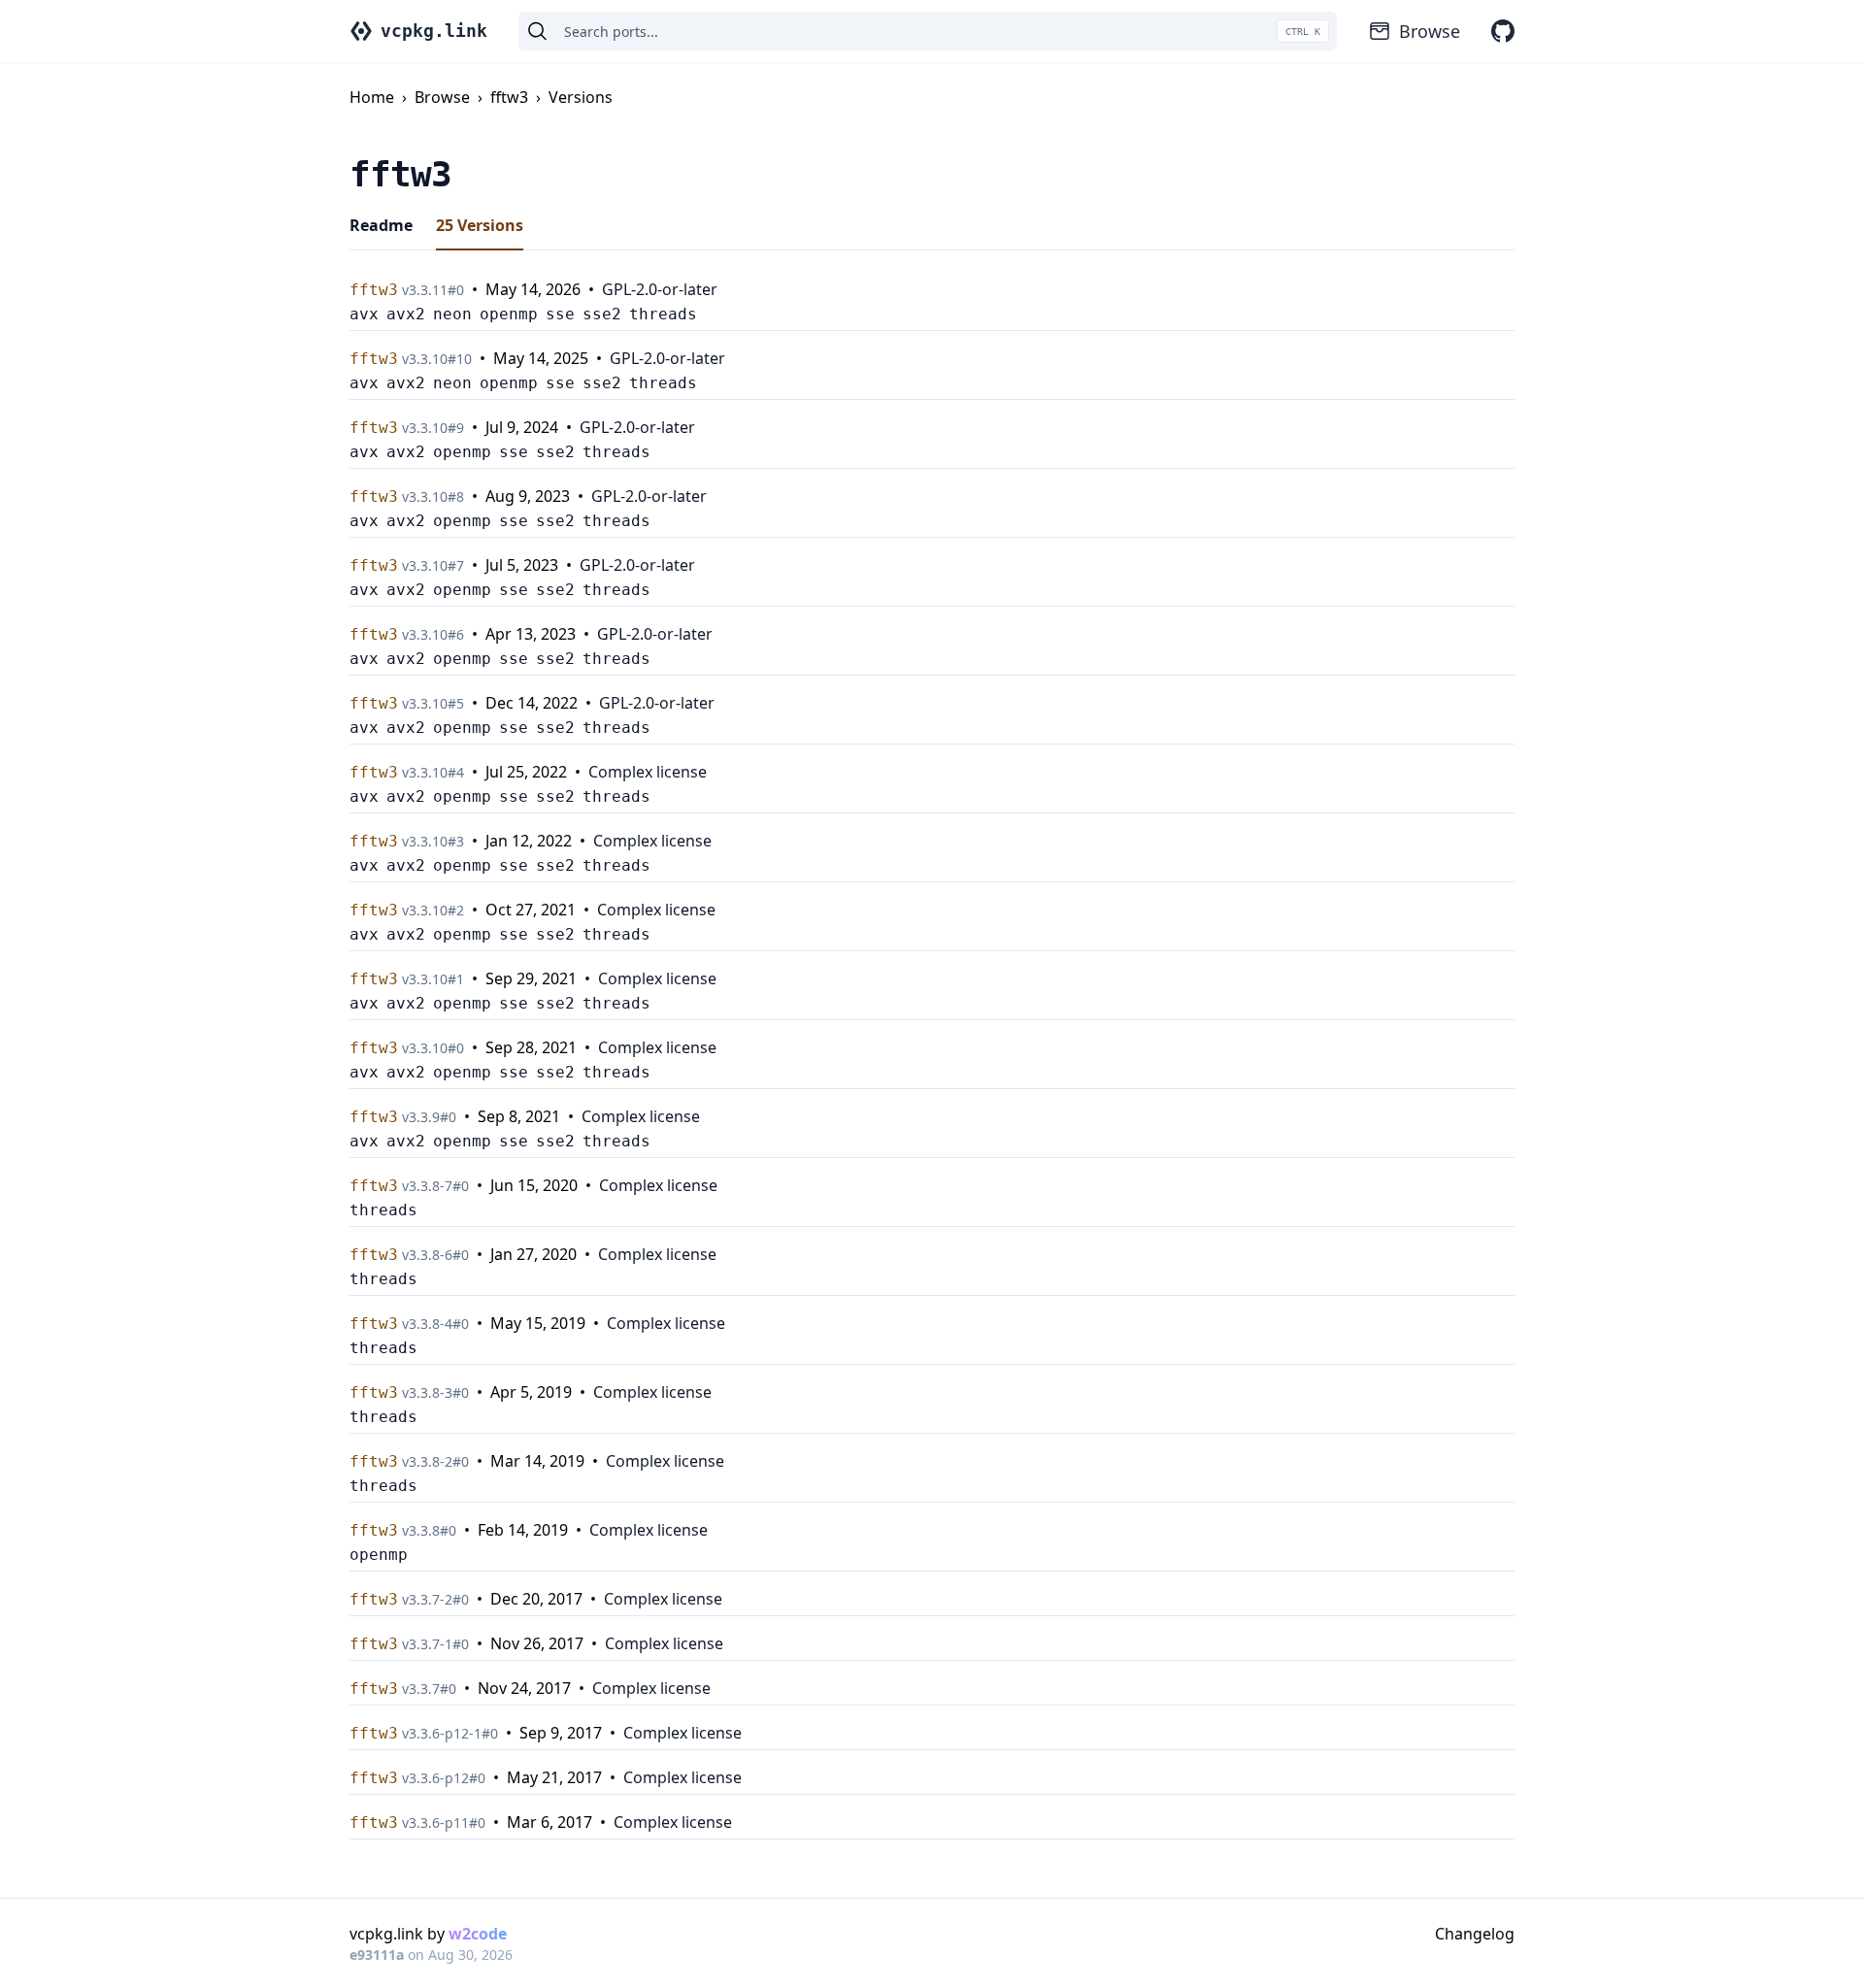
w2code (478, 1934)
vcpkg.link (434, 31)
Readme (381, 225)
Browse (1430, 31)
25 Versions (480, 225)
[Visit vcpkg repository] (1503, 31)
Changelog (1475, 1934)
